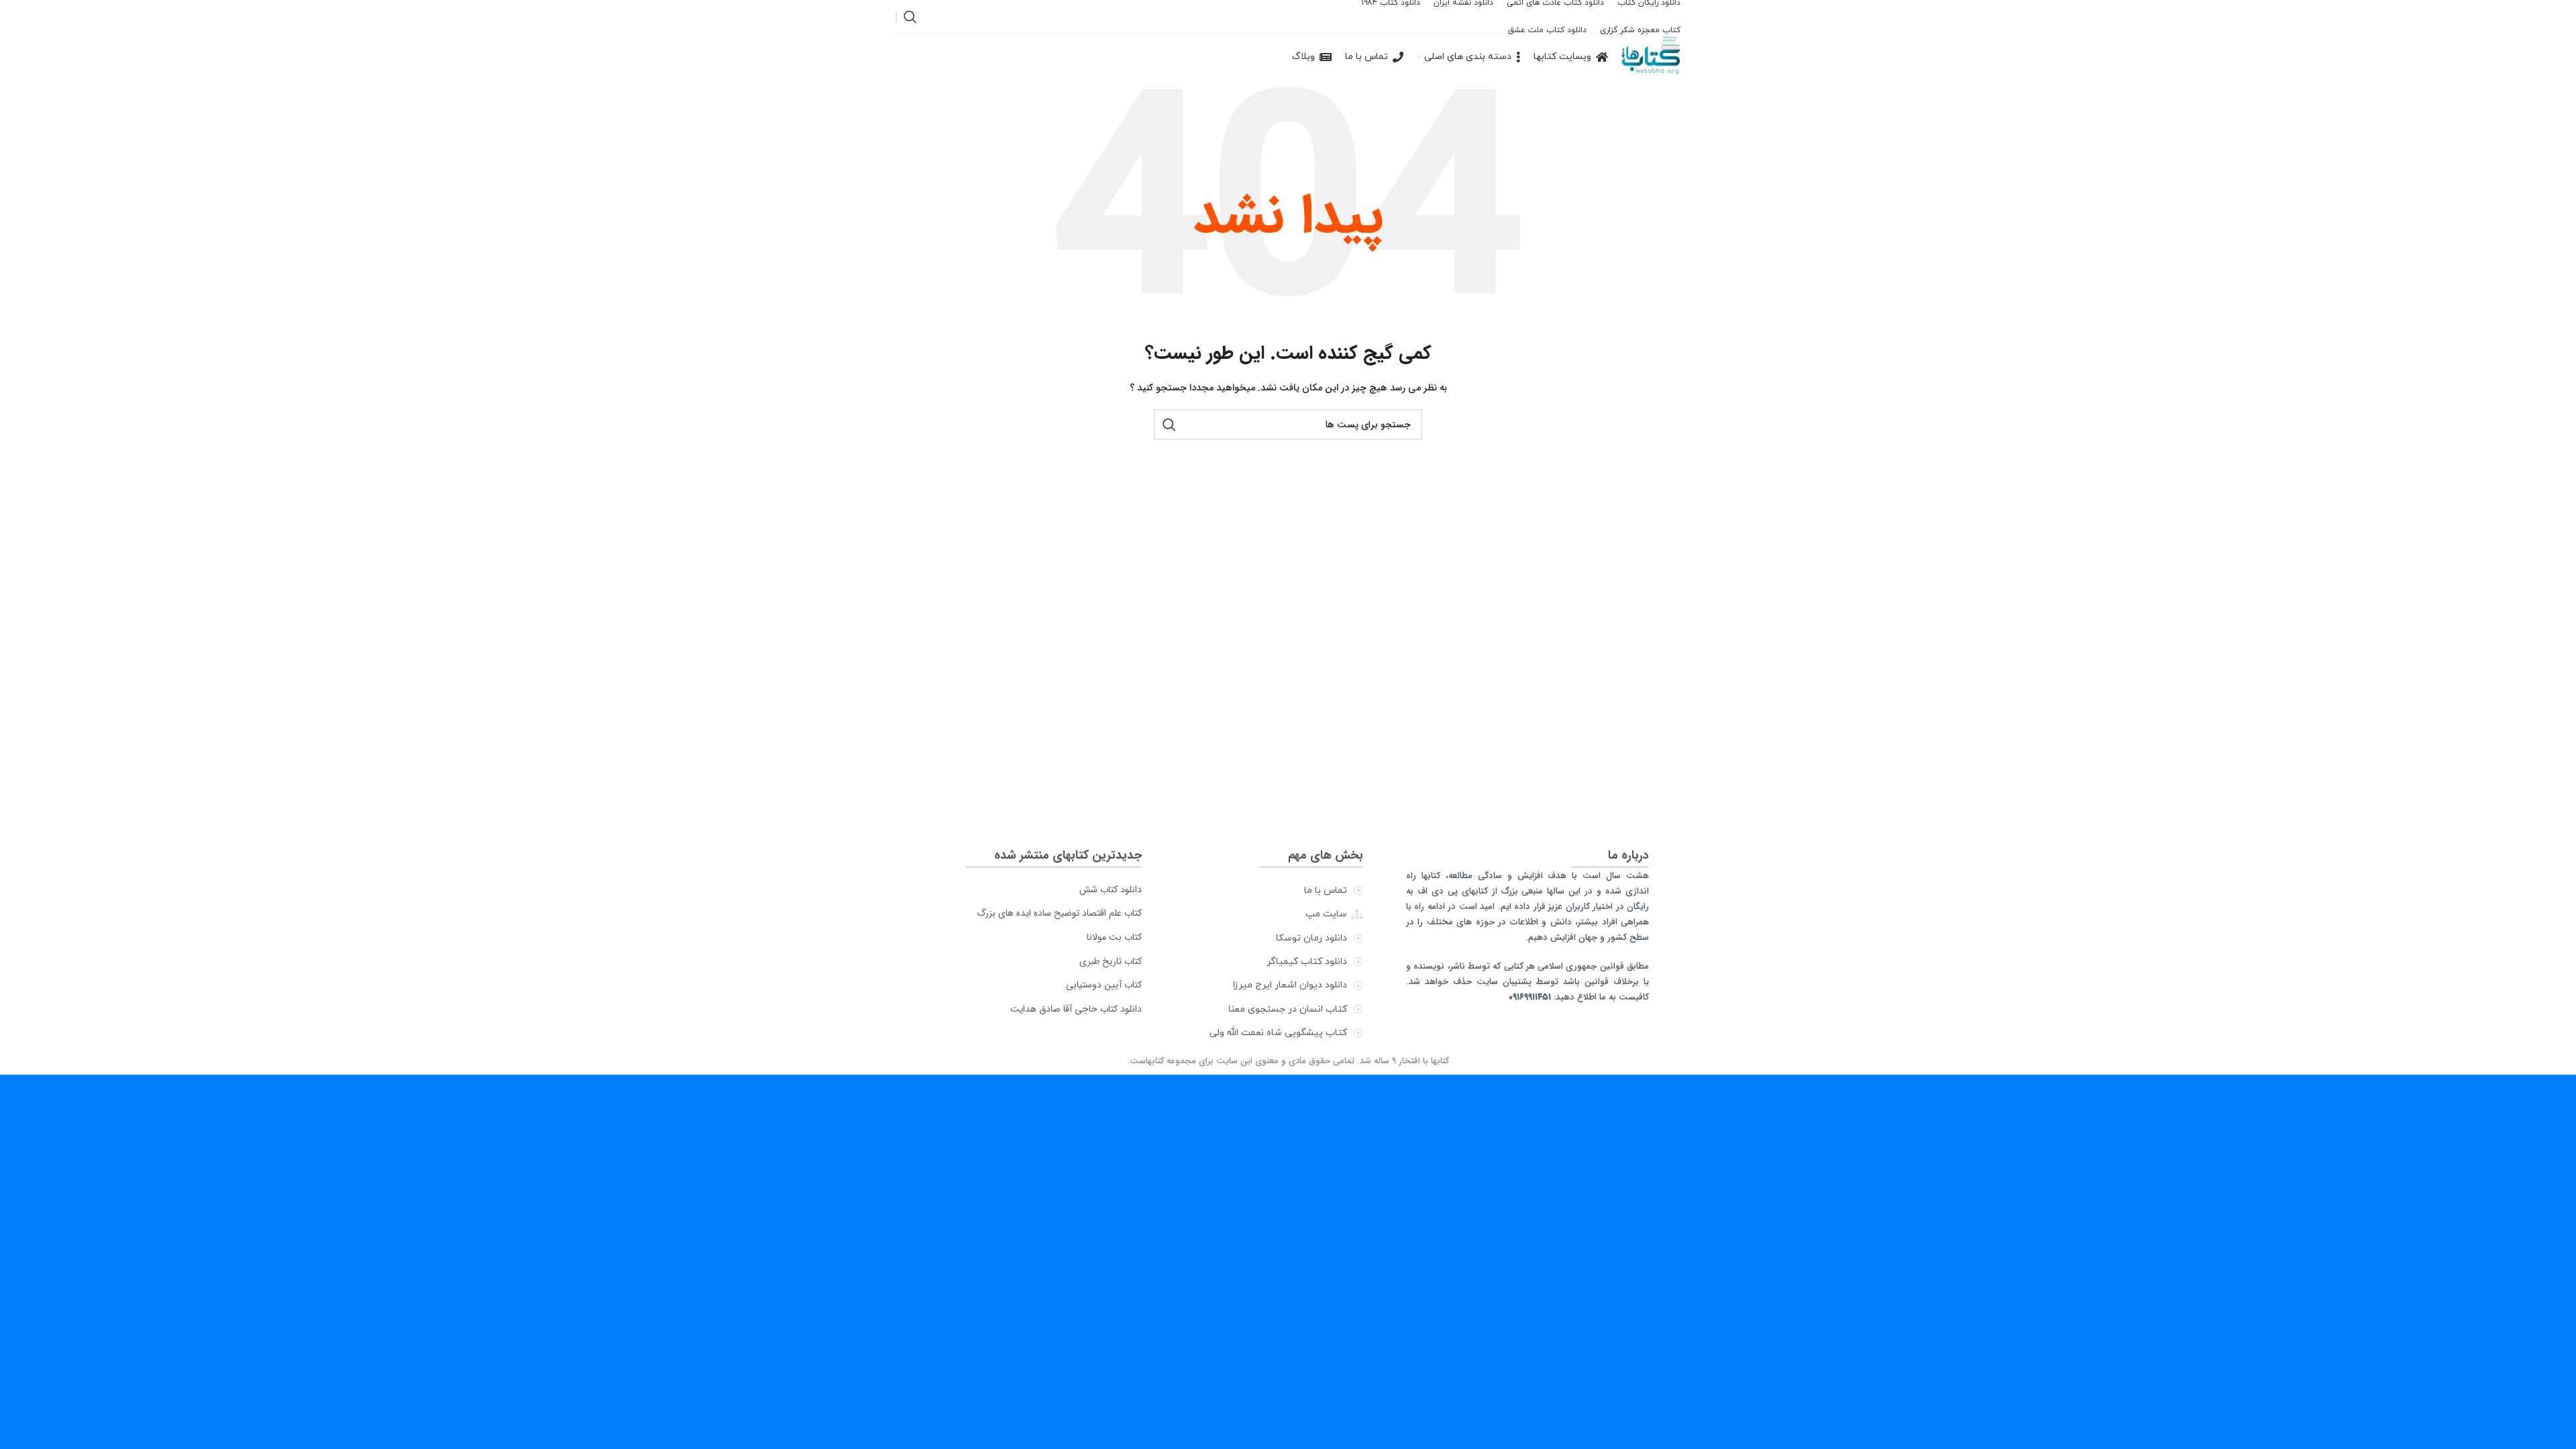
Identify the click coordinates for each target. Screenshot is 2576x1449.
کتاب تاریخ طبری (1111, 961)
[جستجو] (910, 17)
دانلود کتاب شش (1111, 890)
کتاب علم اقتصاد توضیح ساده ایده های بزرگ (1059, 913)
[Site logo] (1651, 57)
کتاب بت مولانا (1114, 937)
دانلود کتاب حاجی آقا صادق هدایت (1076, 1009)
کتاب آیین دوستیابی (1104, 985)
